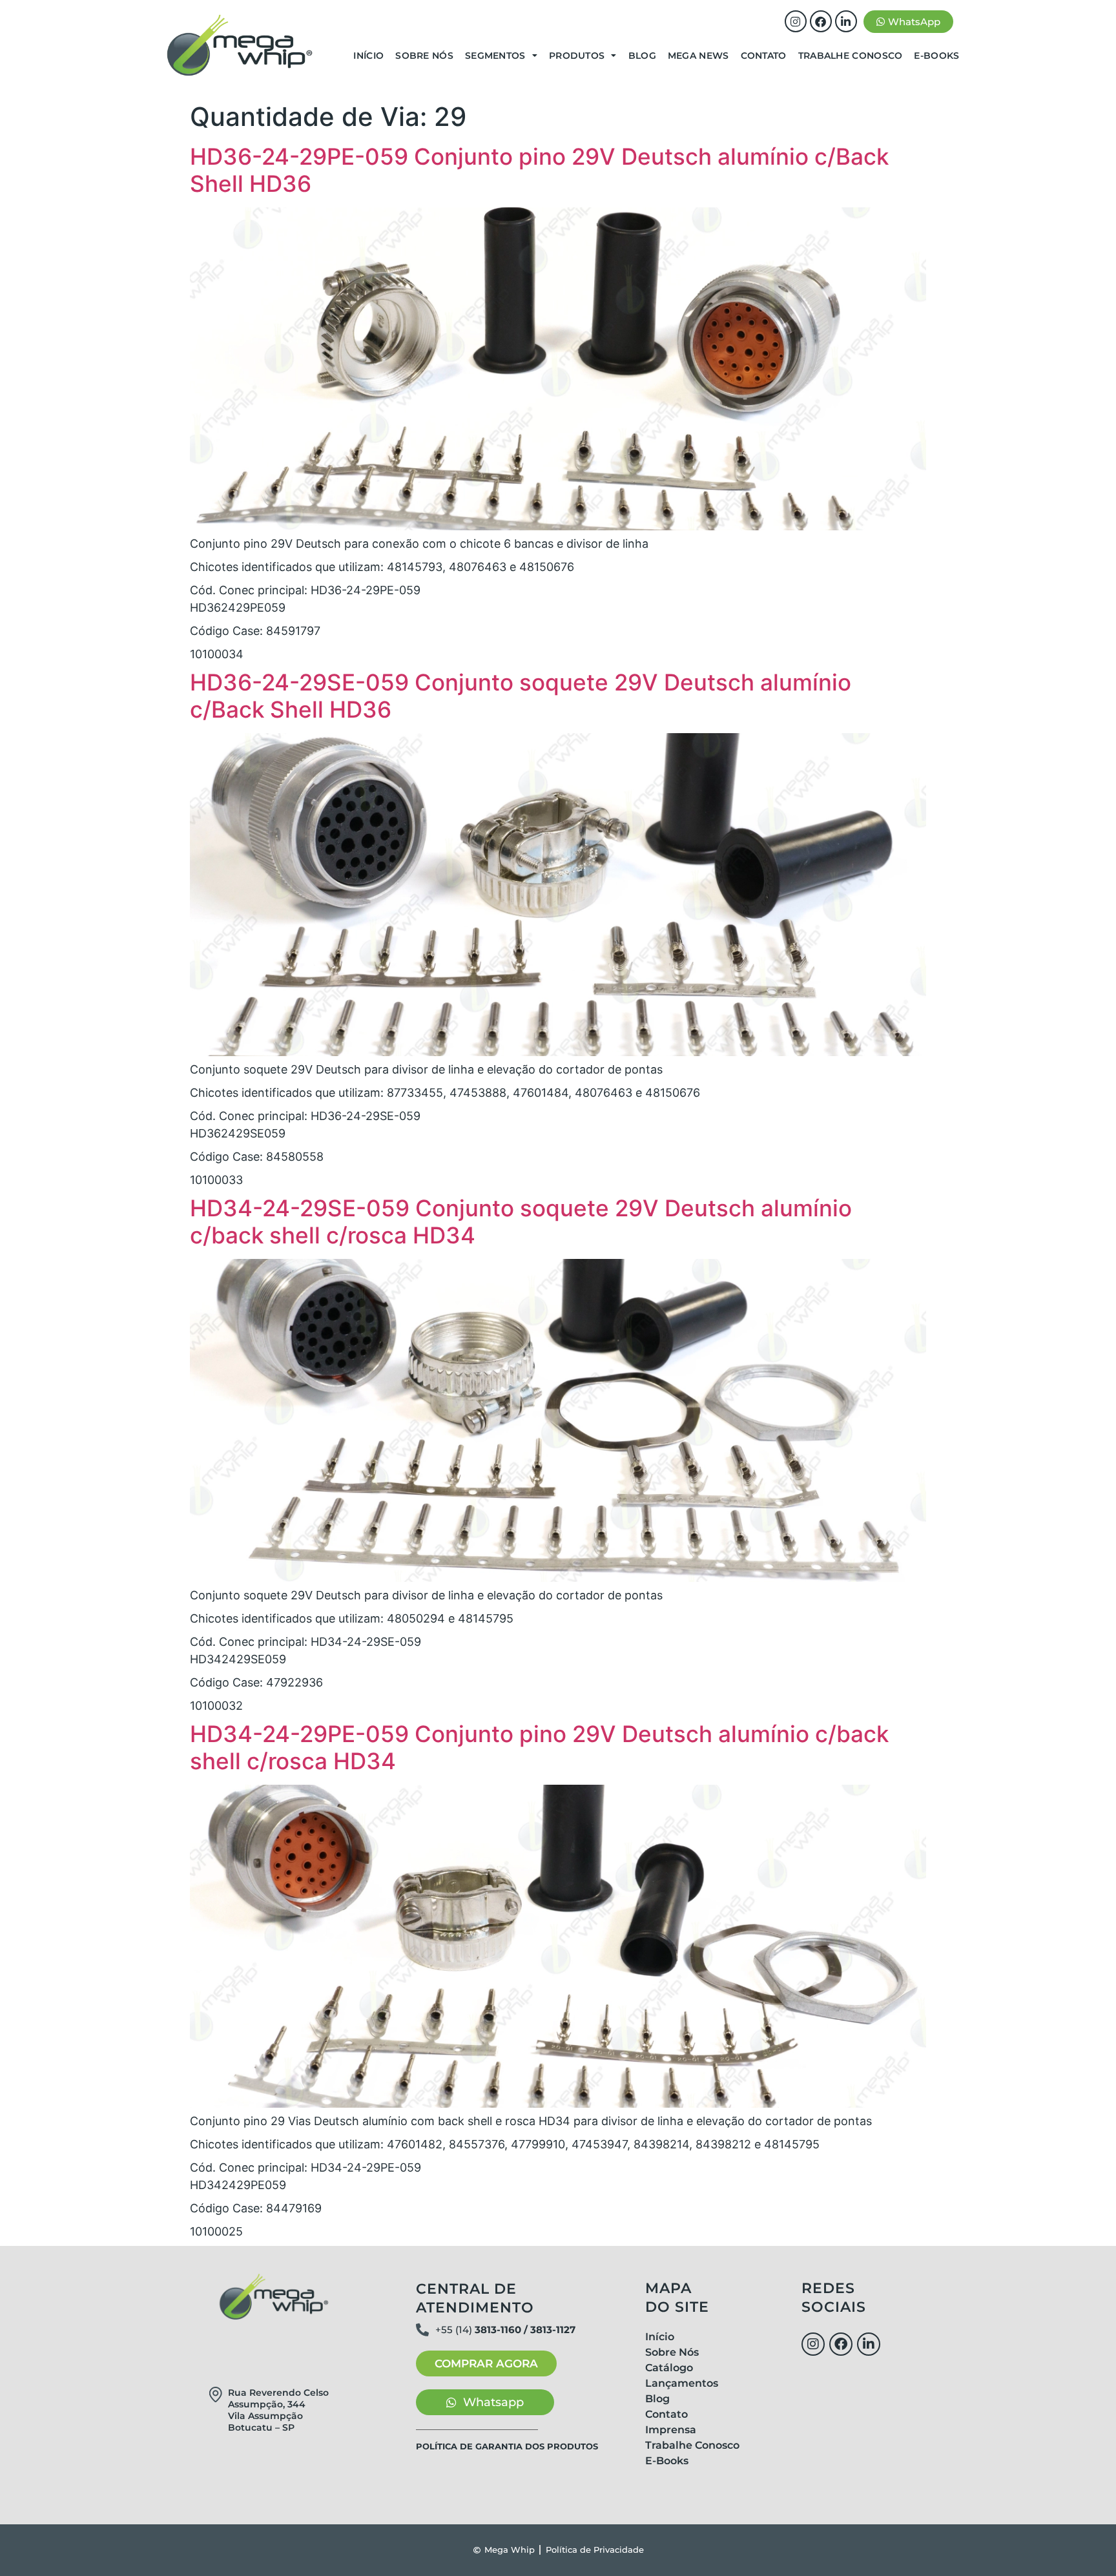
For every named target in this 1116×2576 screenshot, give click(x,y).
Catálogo (669, 2368)
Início (368, 56)
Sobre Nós (424, 56)
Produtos (577, 56)
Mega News (698, 56)
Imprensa (671, 2430)
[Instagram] (796, 21)
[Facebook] (821, 21)
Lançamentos (682, 2383)
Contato (764, 56)
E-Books (936, 56)
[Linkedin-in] (846, 21)
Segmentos (495, 56)
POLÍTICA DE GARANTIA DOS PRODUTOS (507, 2446)
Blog (642, 56)
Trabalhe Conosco (851, 56)
